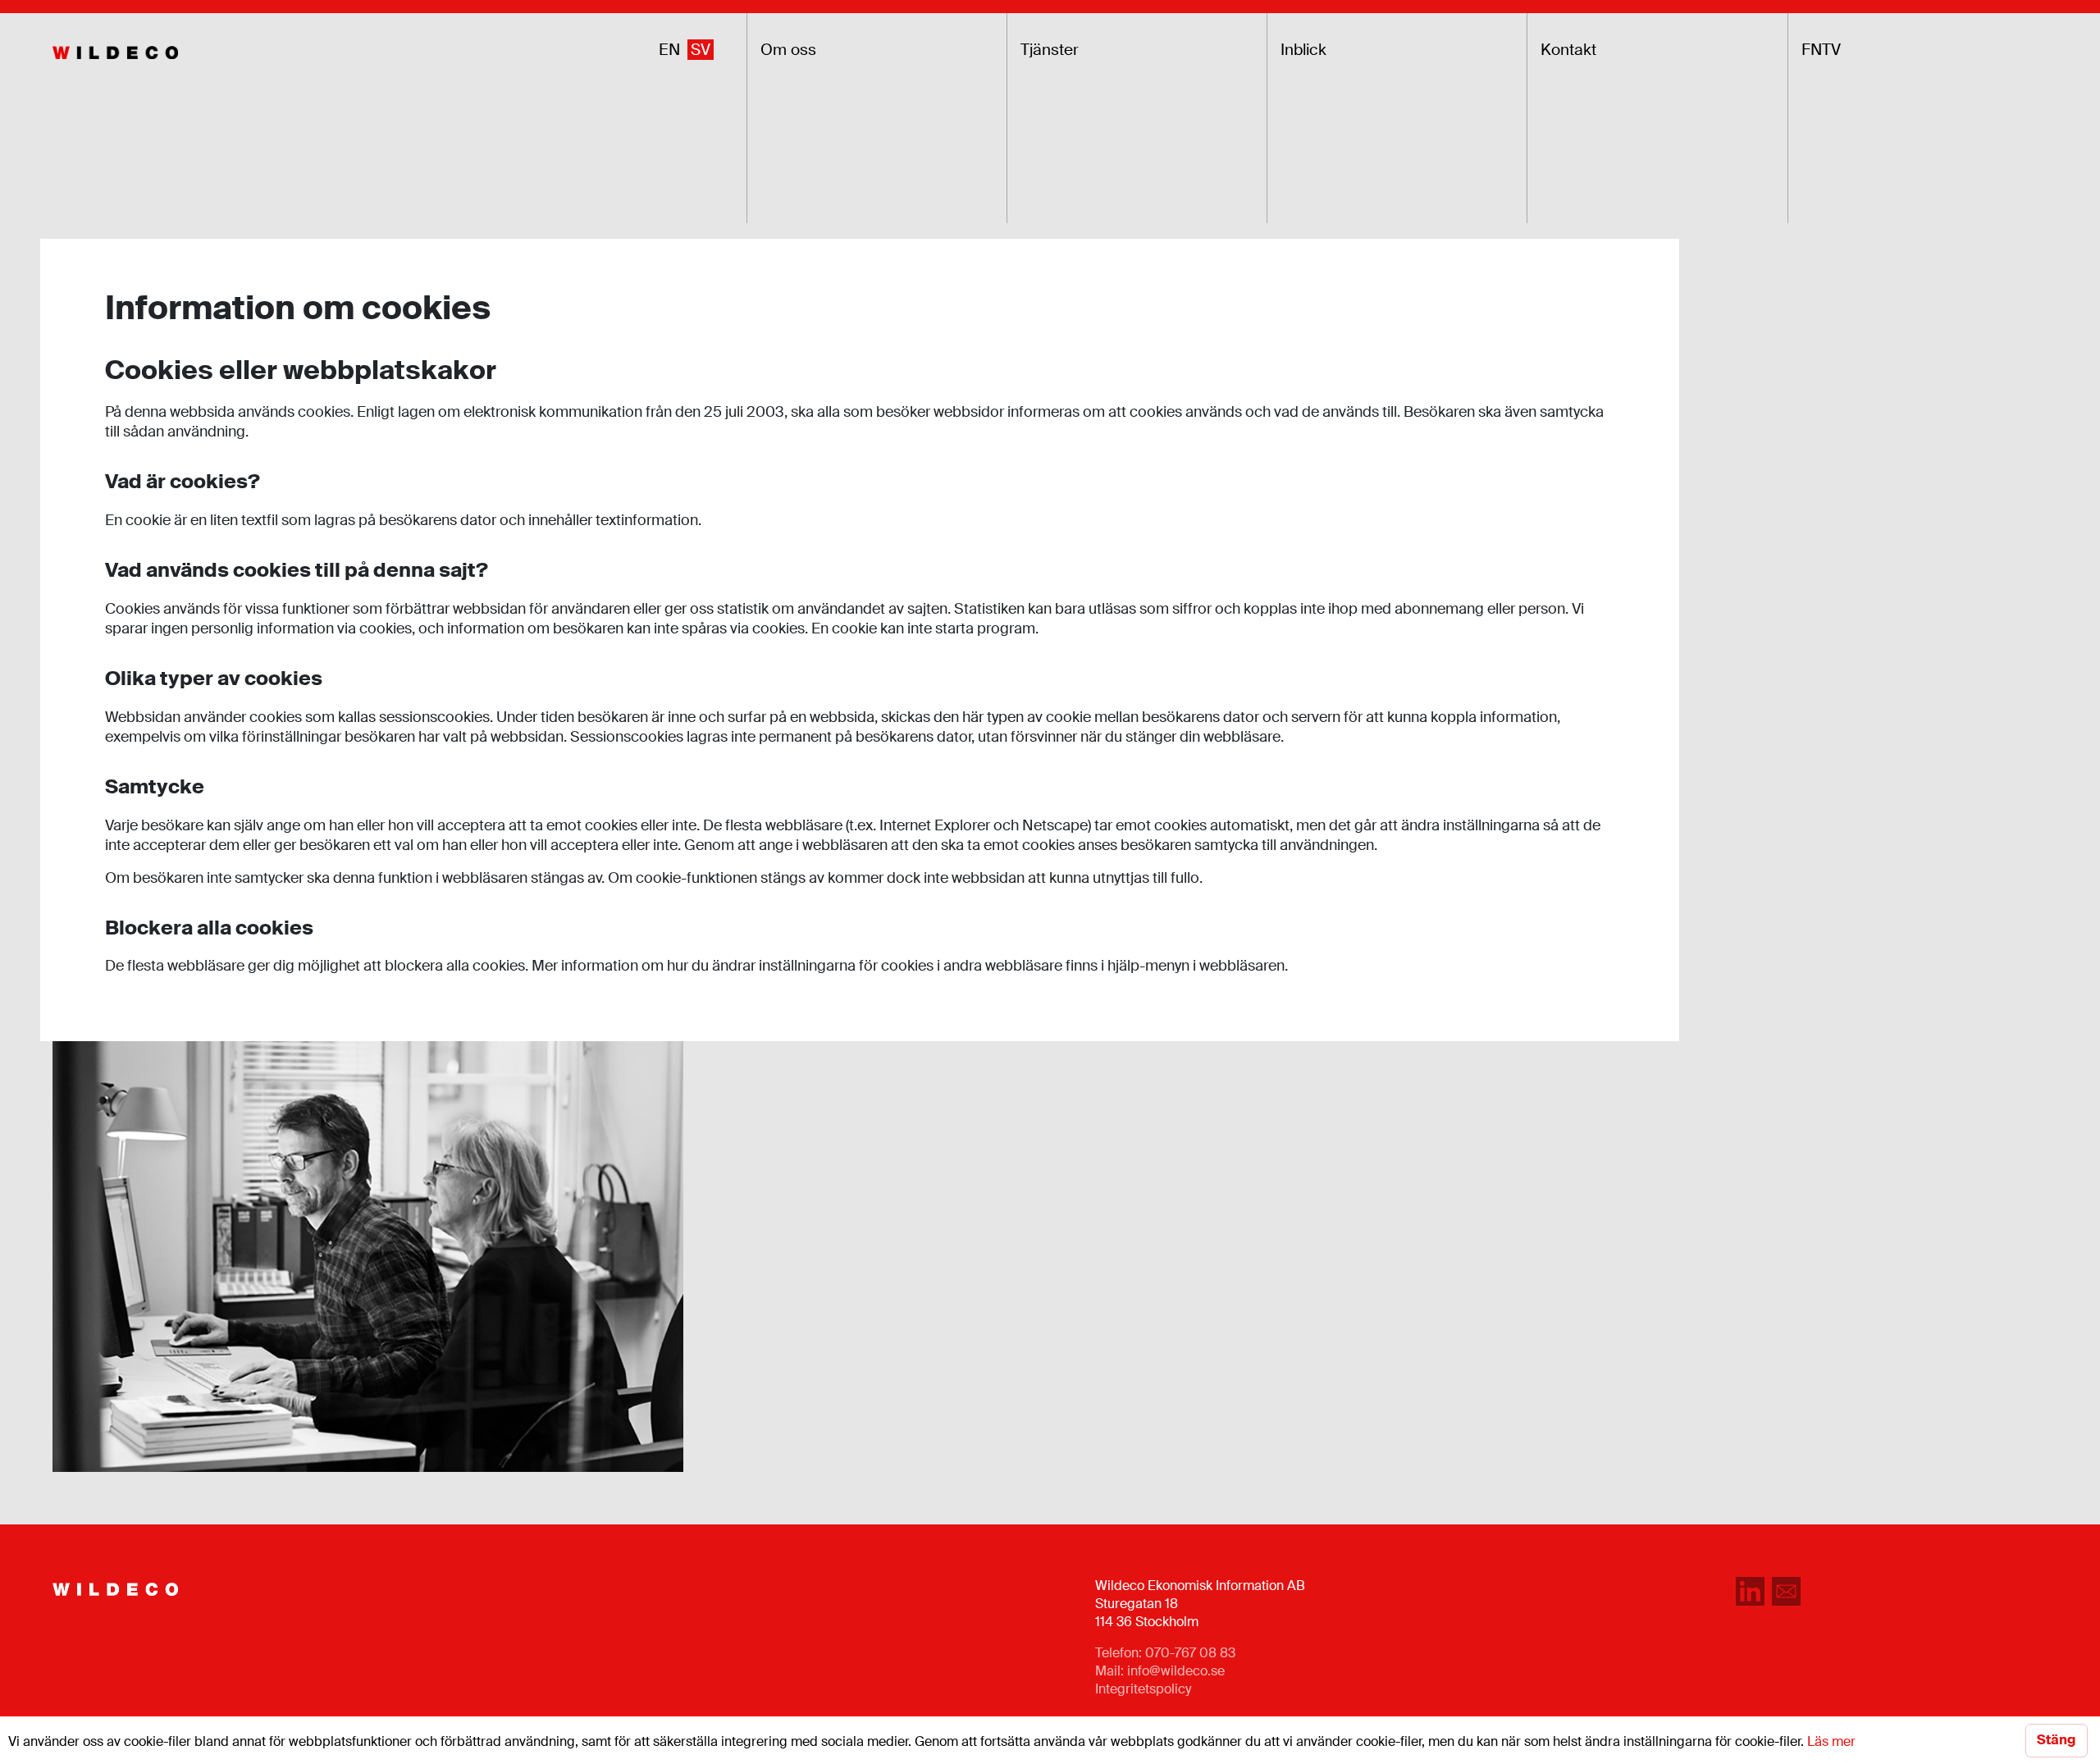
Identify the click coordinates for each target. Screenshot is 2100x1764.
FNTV (1821, 50)
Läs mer (1831, 1741)
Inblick (1303, 50)
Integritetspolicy (1143, 1689)
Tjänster (1050, 50)
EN (669, 50)
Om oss (788, 50)
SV (701, 50)
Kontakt (1568, 50)
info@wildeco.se (1176, 1671)
